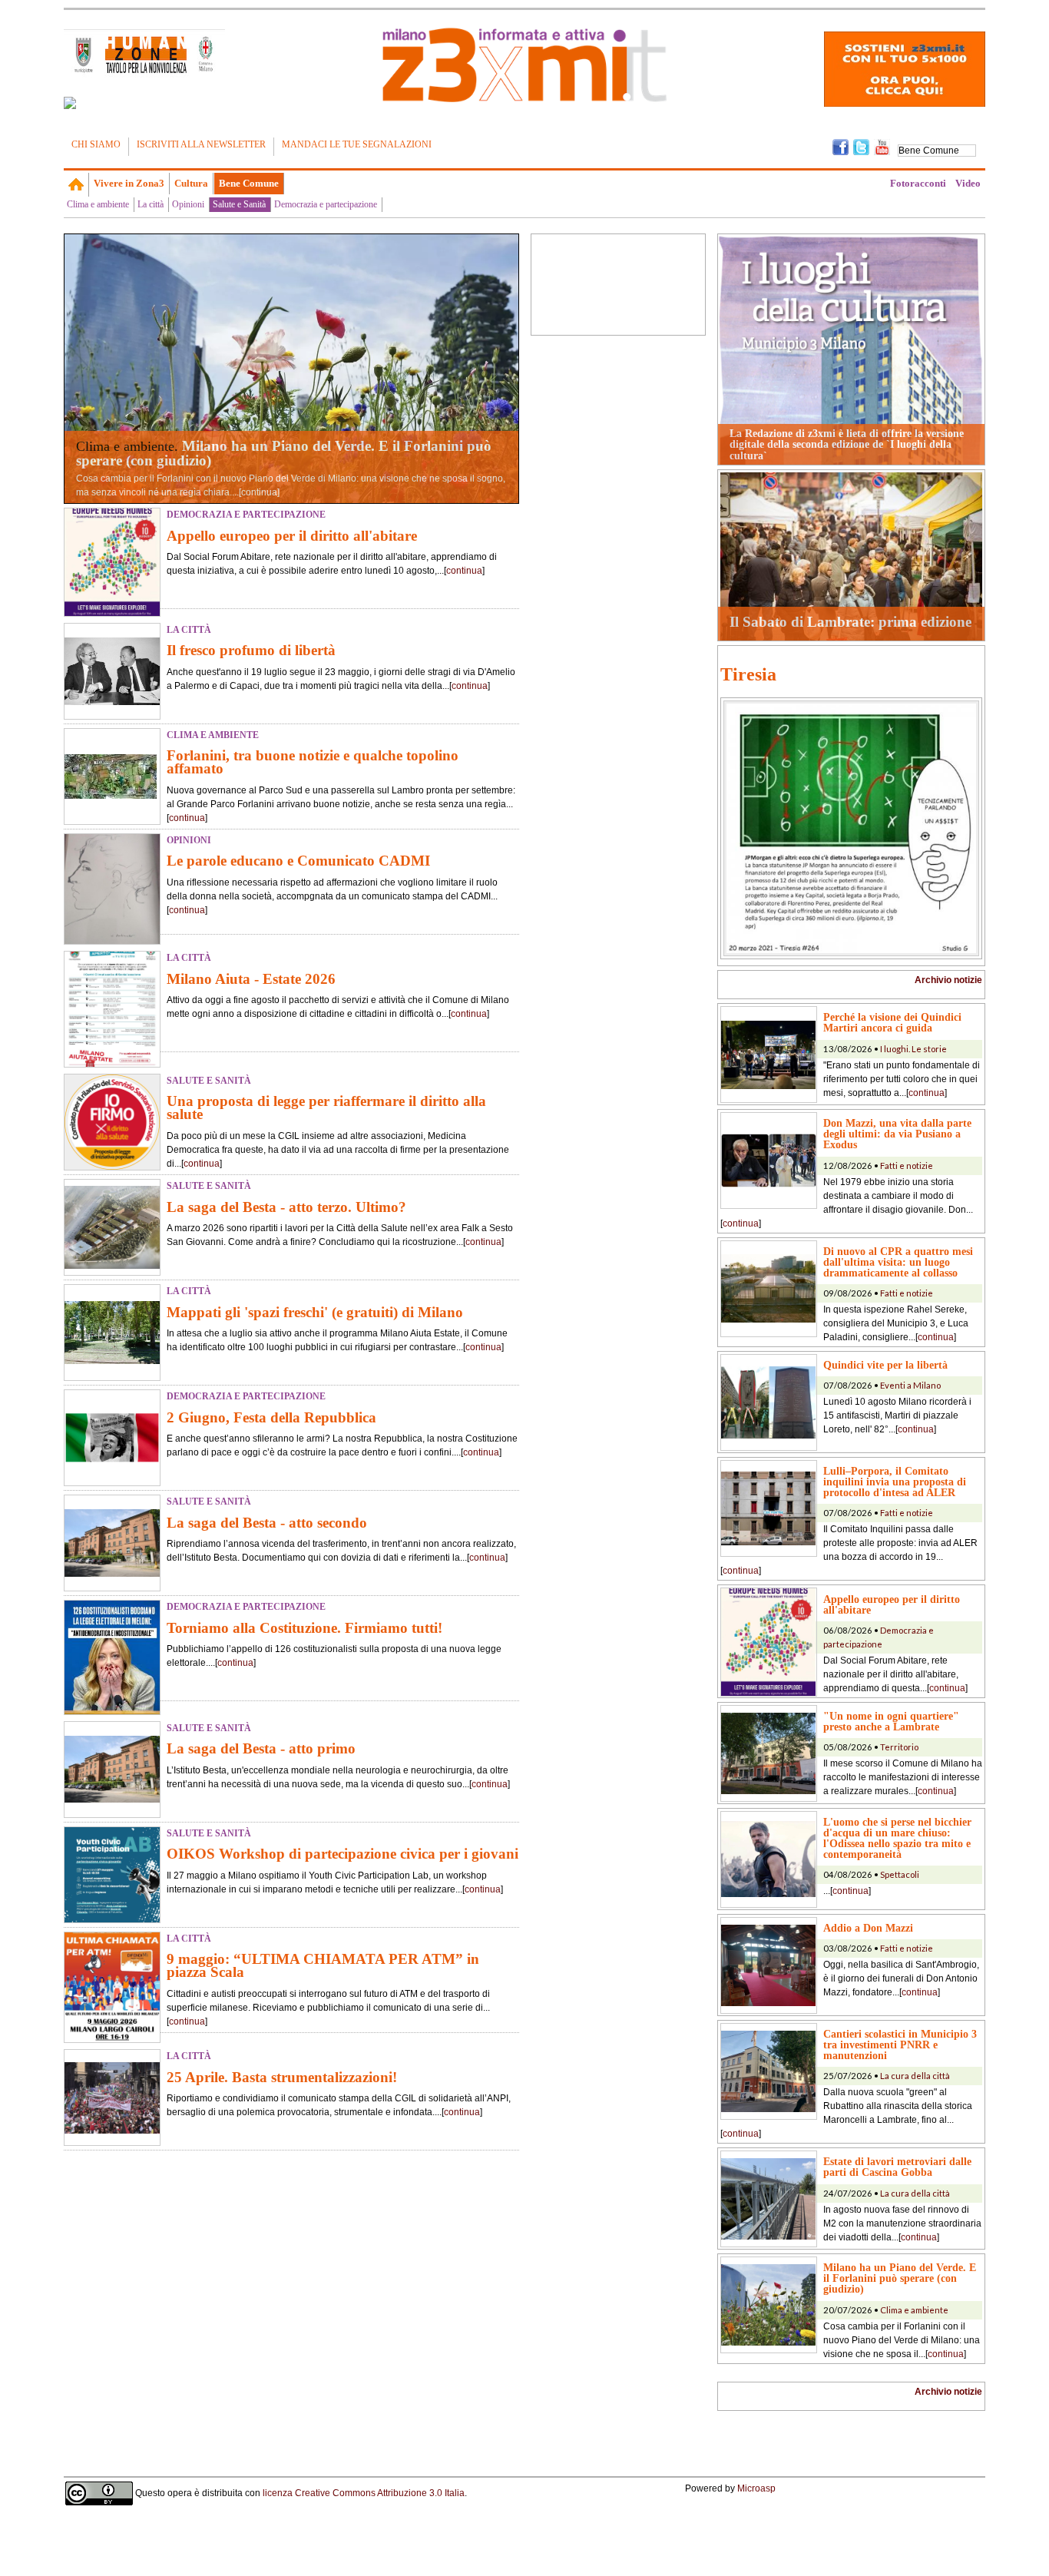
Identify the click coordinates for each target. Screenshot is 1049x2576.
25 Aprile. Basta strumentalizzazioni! (282, 2077)
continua (259, 492)
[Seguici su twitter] (861, 146)
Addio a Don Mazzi (868, 1928)
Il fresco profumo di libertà (251, 650)
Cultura (191, 183)
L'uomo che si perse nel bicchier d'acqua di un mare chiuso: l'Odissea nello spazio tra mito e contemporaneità (897, 1838)
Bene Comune (249, 183)
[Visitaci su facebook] (70, 103)
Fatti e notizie (907, 1165)
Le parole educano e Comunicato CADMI (298, 861)
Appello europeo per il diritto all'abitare (292, 536)
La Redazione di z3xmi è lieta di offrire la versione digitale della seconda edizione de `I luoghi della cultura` (847, 444)
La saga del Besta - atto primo (261, 1748)
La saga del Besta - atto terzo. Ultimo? (286, 1207)
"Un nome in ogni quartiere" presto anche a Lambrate (891, 1721)
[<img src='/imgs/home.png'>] (76, 184)
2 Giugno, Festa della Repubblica (271, 1417)
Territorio (899, 1747)
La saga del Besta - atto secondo (267, 1523)
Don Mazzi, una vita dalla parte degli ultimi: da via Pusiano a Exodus (897, 1134)
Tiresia (748, 674)
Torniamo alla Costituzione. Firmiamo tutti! (304, 1628)
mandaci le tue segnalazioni (357, 144)
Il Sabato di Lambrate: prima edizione (850, 622)
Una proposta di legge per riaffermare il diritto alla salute (326, 1108)
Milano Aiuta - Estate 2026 (251, 979)
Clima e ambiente (98, 204)
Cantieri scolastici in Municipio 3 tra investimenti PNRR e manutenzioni (900, 2045)
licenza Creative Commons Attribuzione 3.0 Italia (364, 2492)
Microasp (756, 2488)
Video (968, 183)
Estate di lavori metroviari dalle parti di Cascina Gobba (897, 2167)
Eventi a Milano (910, 1385)
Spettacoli (900, 1874)
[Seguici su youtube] (882, 146)
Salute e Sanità (239, 204)
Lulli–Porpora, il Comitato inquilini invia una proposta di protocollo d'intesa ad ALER (895, 1482)
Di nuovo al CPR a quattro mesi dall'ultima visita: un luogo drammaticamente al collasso (898, 1262)
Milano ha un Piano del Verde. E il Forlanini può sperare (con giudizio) (284, 453)
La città (151, 204)
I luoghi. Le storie (913, 1049)
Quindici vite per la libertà (885, 1365)
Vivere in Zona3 (129, 183)
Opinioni (188, 204)
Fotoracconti (918, 183)
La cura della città (915, 2076)
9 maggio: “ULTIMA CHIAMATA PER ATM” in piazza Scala (323, 1965)
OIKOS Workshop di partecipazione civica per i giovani (342, 1854)
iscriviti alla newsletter (201, 144)
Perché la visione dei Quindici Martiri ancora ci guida (892, 1022)
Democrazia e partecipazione (326, 204)
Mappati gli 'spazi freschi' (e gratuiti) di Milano (315, 1312)
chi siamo (96, 144)
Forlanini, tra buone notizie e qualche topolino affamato (313, 762)
